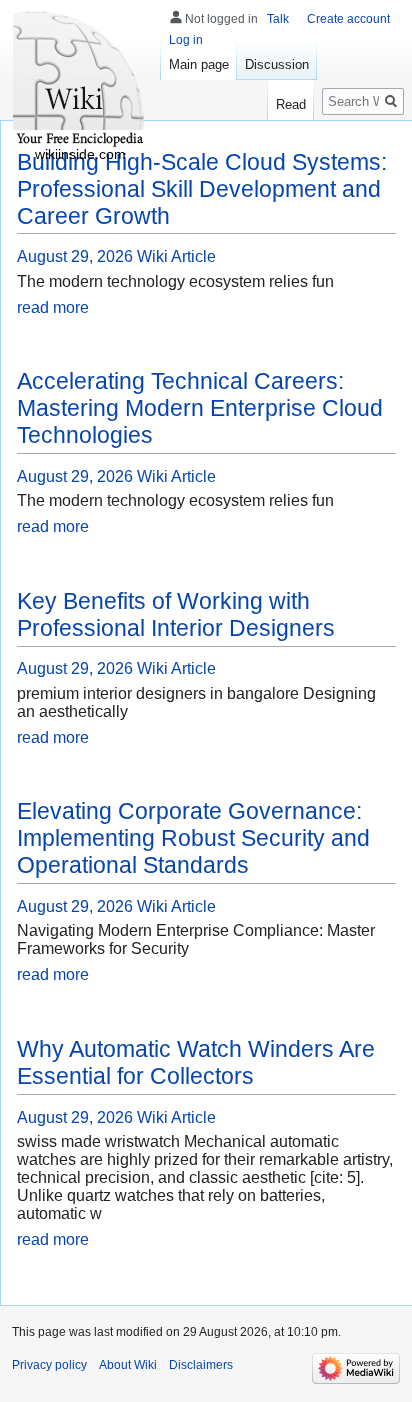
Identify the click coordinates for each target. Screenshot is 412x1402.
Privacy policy (49, 1365)
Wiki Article (176, 256)
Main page (199, 64)
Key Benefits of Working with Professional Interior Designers (176, 614)
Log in (186, 40)
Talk (278, 19)
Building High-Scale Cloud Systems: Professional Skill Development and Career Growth (202, 189)
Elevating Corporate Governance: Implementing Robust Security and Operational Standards (193, 838)
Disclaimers (201, 1365)
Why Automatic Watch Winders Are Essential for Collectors (196, 1062)
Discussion (277, 64)
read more (53, 307)
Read (291, 104)
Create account (348, 19)
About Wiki (128, 1365)
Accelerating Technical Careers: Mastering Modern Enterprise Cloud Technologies (200, 408)
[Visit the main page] (80, 80)
